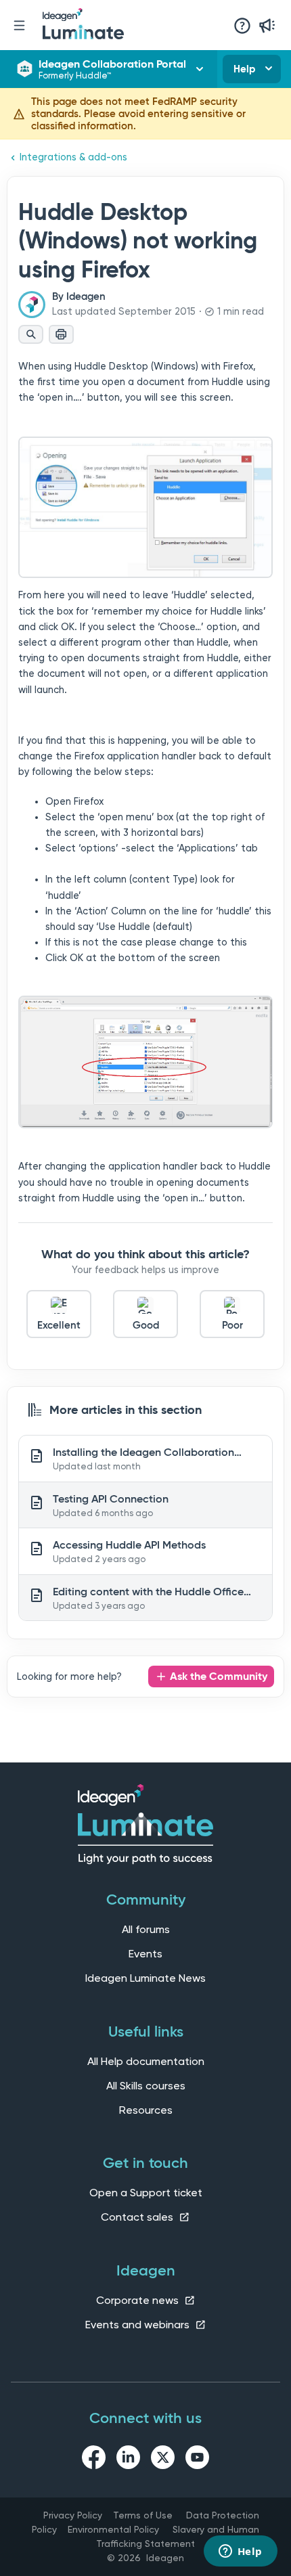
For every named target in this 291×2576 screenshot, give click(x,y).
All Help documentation (146, 2061)
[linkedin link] (128, 2460)
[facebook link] (94, 2460)
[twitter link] (163, 2460)
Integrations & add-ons (73, 157)
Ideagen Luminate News (145, 1978)
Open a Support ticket (146, 2193)
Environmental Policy (113, 2529)
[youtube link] (197, 2460)
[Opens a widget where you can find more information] (240, 2552)
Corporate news (139, 2300)
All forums (146, 1929)
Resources (146, 2110)
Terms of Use (143, 2515)
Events (145, 1954)
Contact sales (138, 2217)
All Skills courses (146, 2086)
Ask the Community (219, 1676)
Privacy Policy (73, 2515)
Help (244, 69)
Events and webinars (139, 2325)
